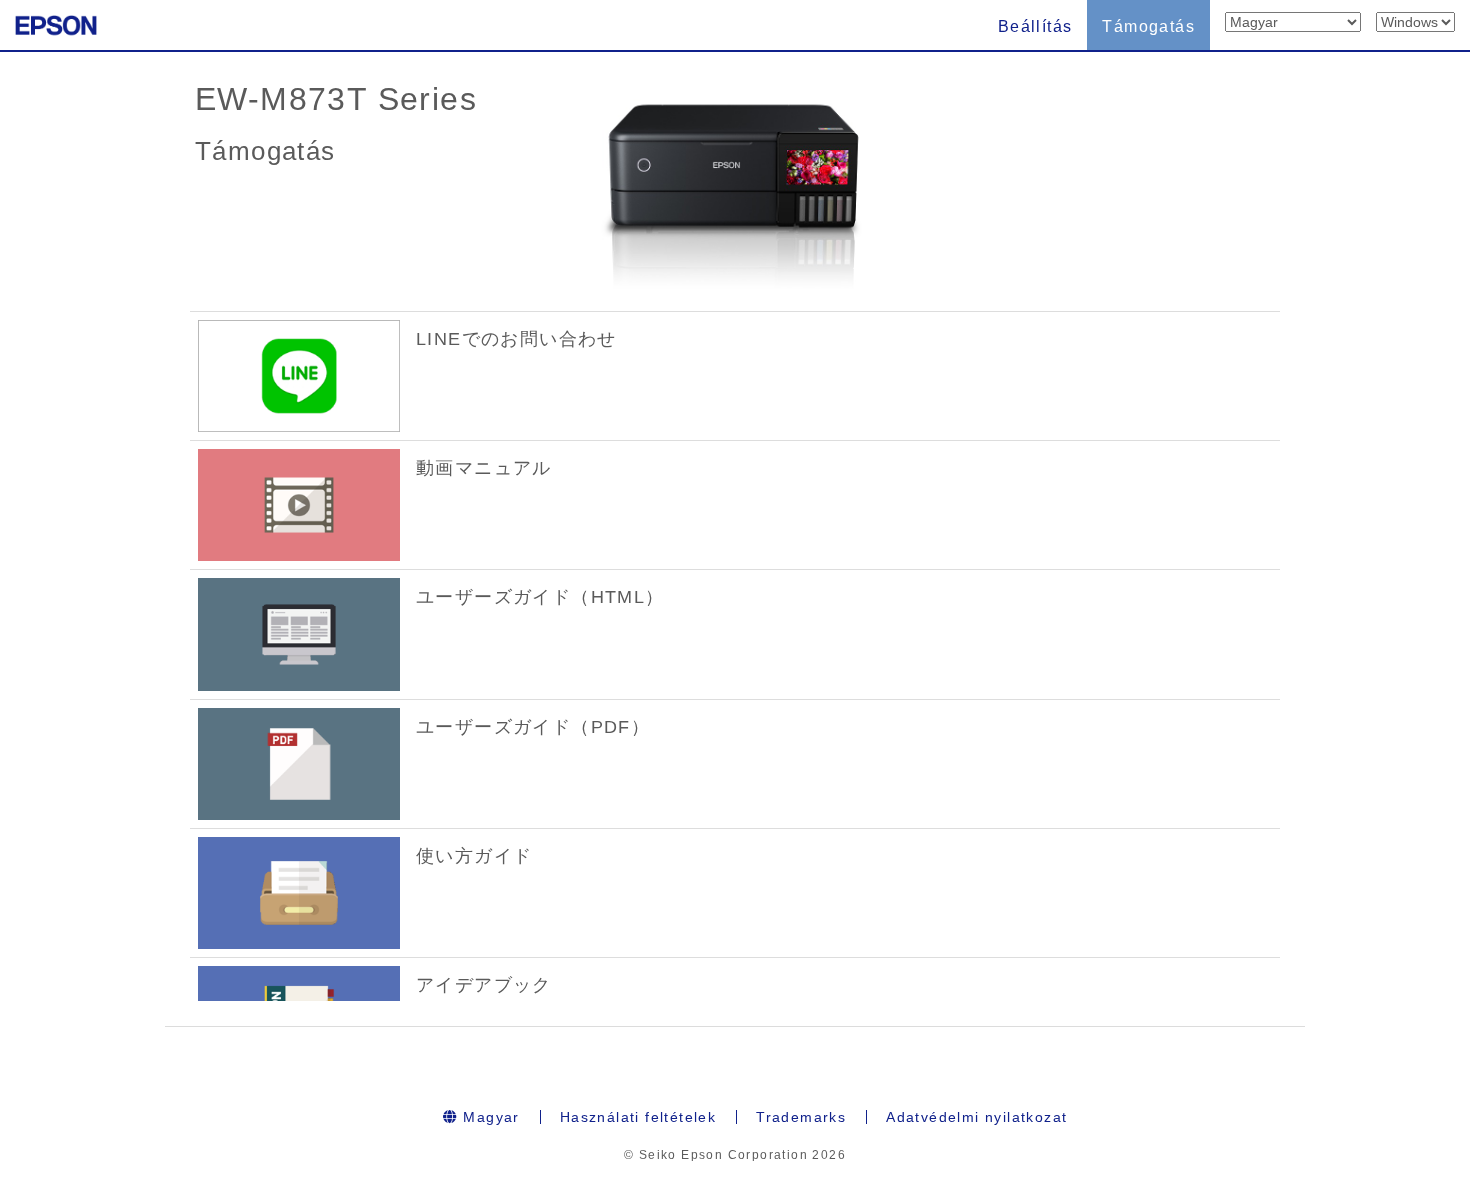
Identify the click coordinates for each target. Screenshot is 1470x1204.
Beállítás (1035, 26)
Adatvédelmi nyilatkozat (976, 1117)
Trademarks (801, 1117)
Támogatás (1148, 26)
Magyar (489, 1117)
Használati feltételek (638, 1117)
